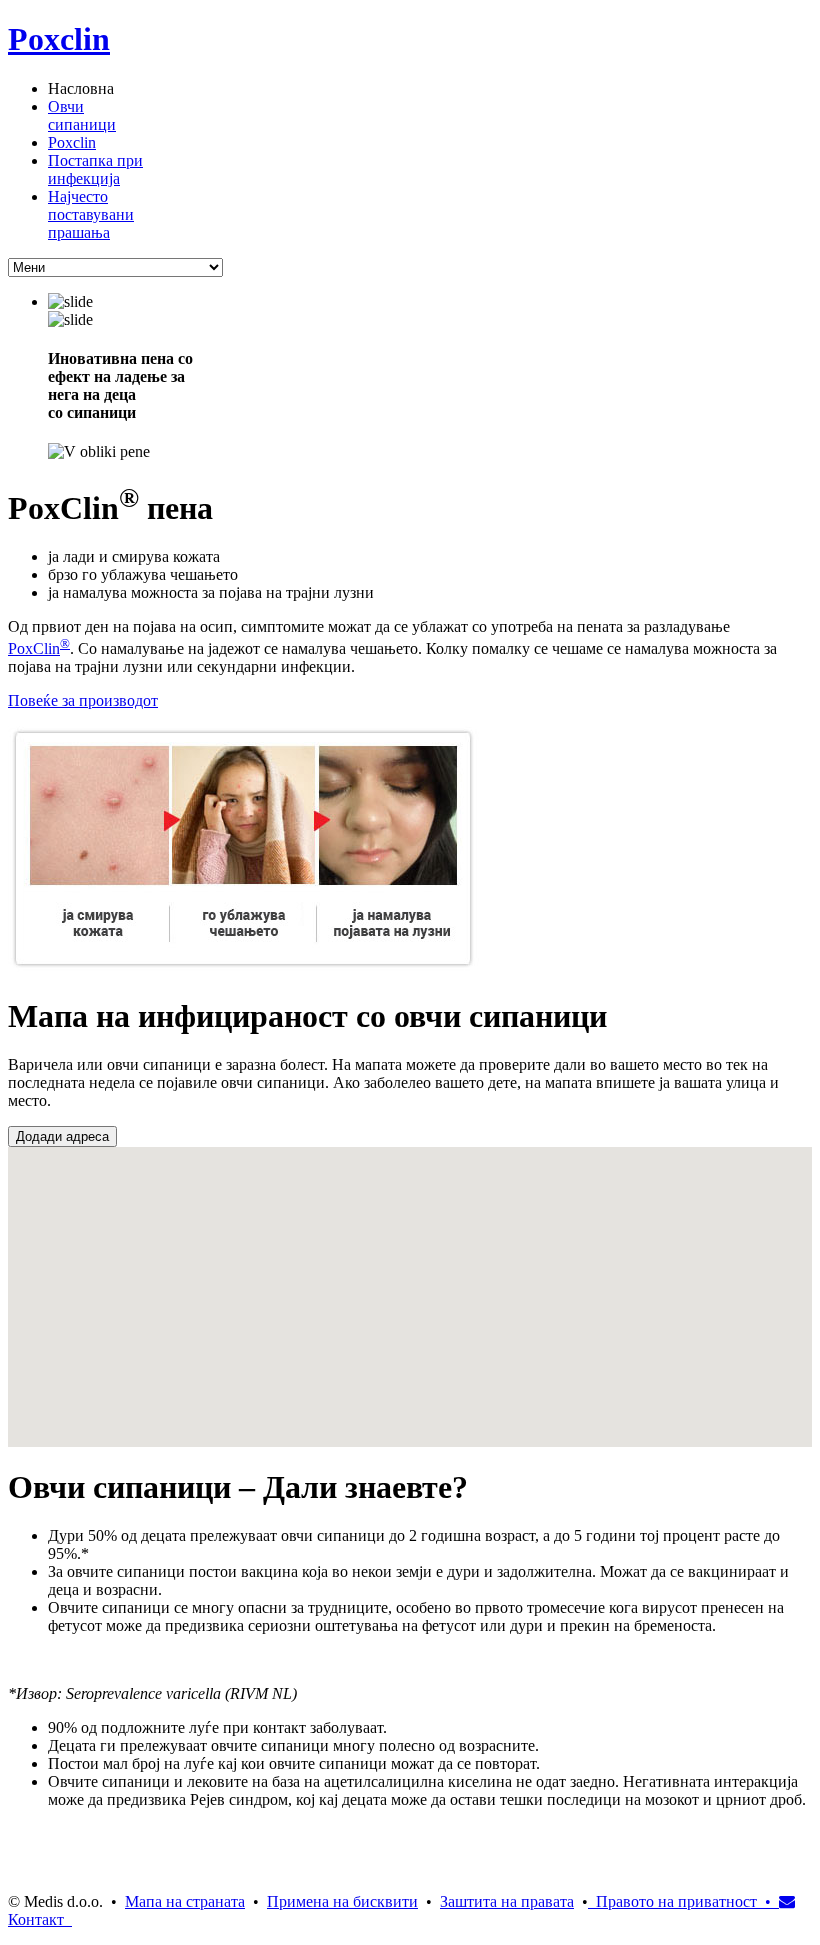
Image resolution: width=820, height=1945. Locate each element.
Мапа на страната (185, 1901)
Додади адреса (62, 1136)
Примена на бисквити (342, 1901)
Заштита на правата (507, 1901)
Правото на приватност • (679, 1901)
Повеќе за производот (83, 700)
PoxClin (34, 648)
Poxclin (59, 39)
